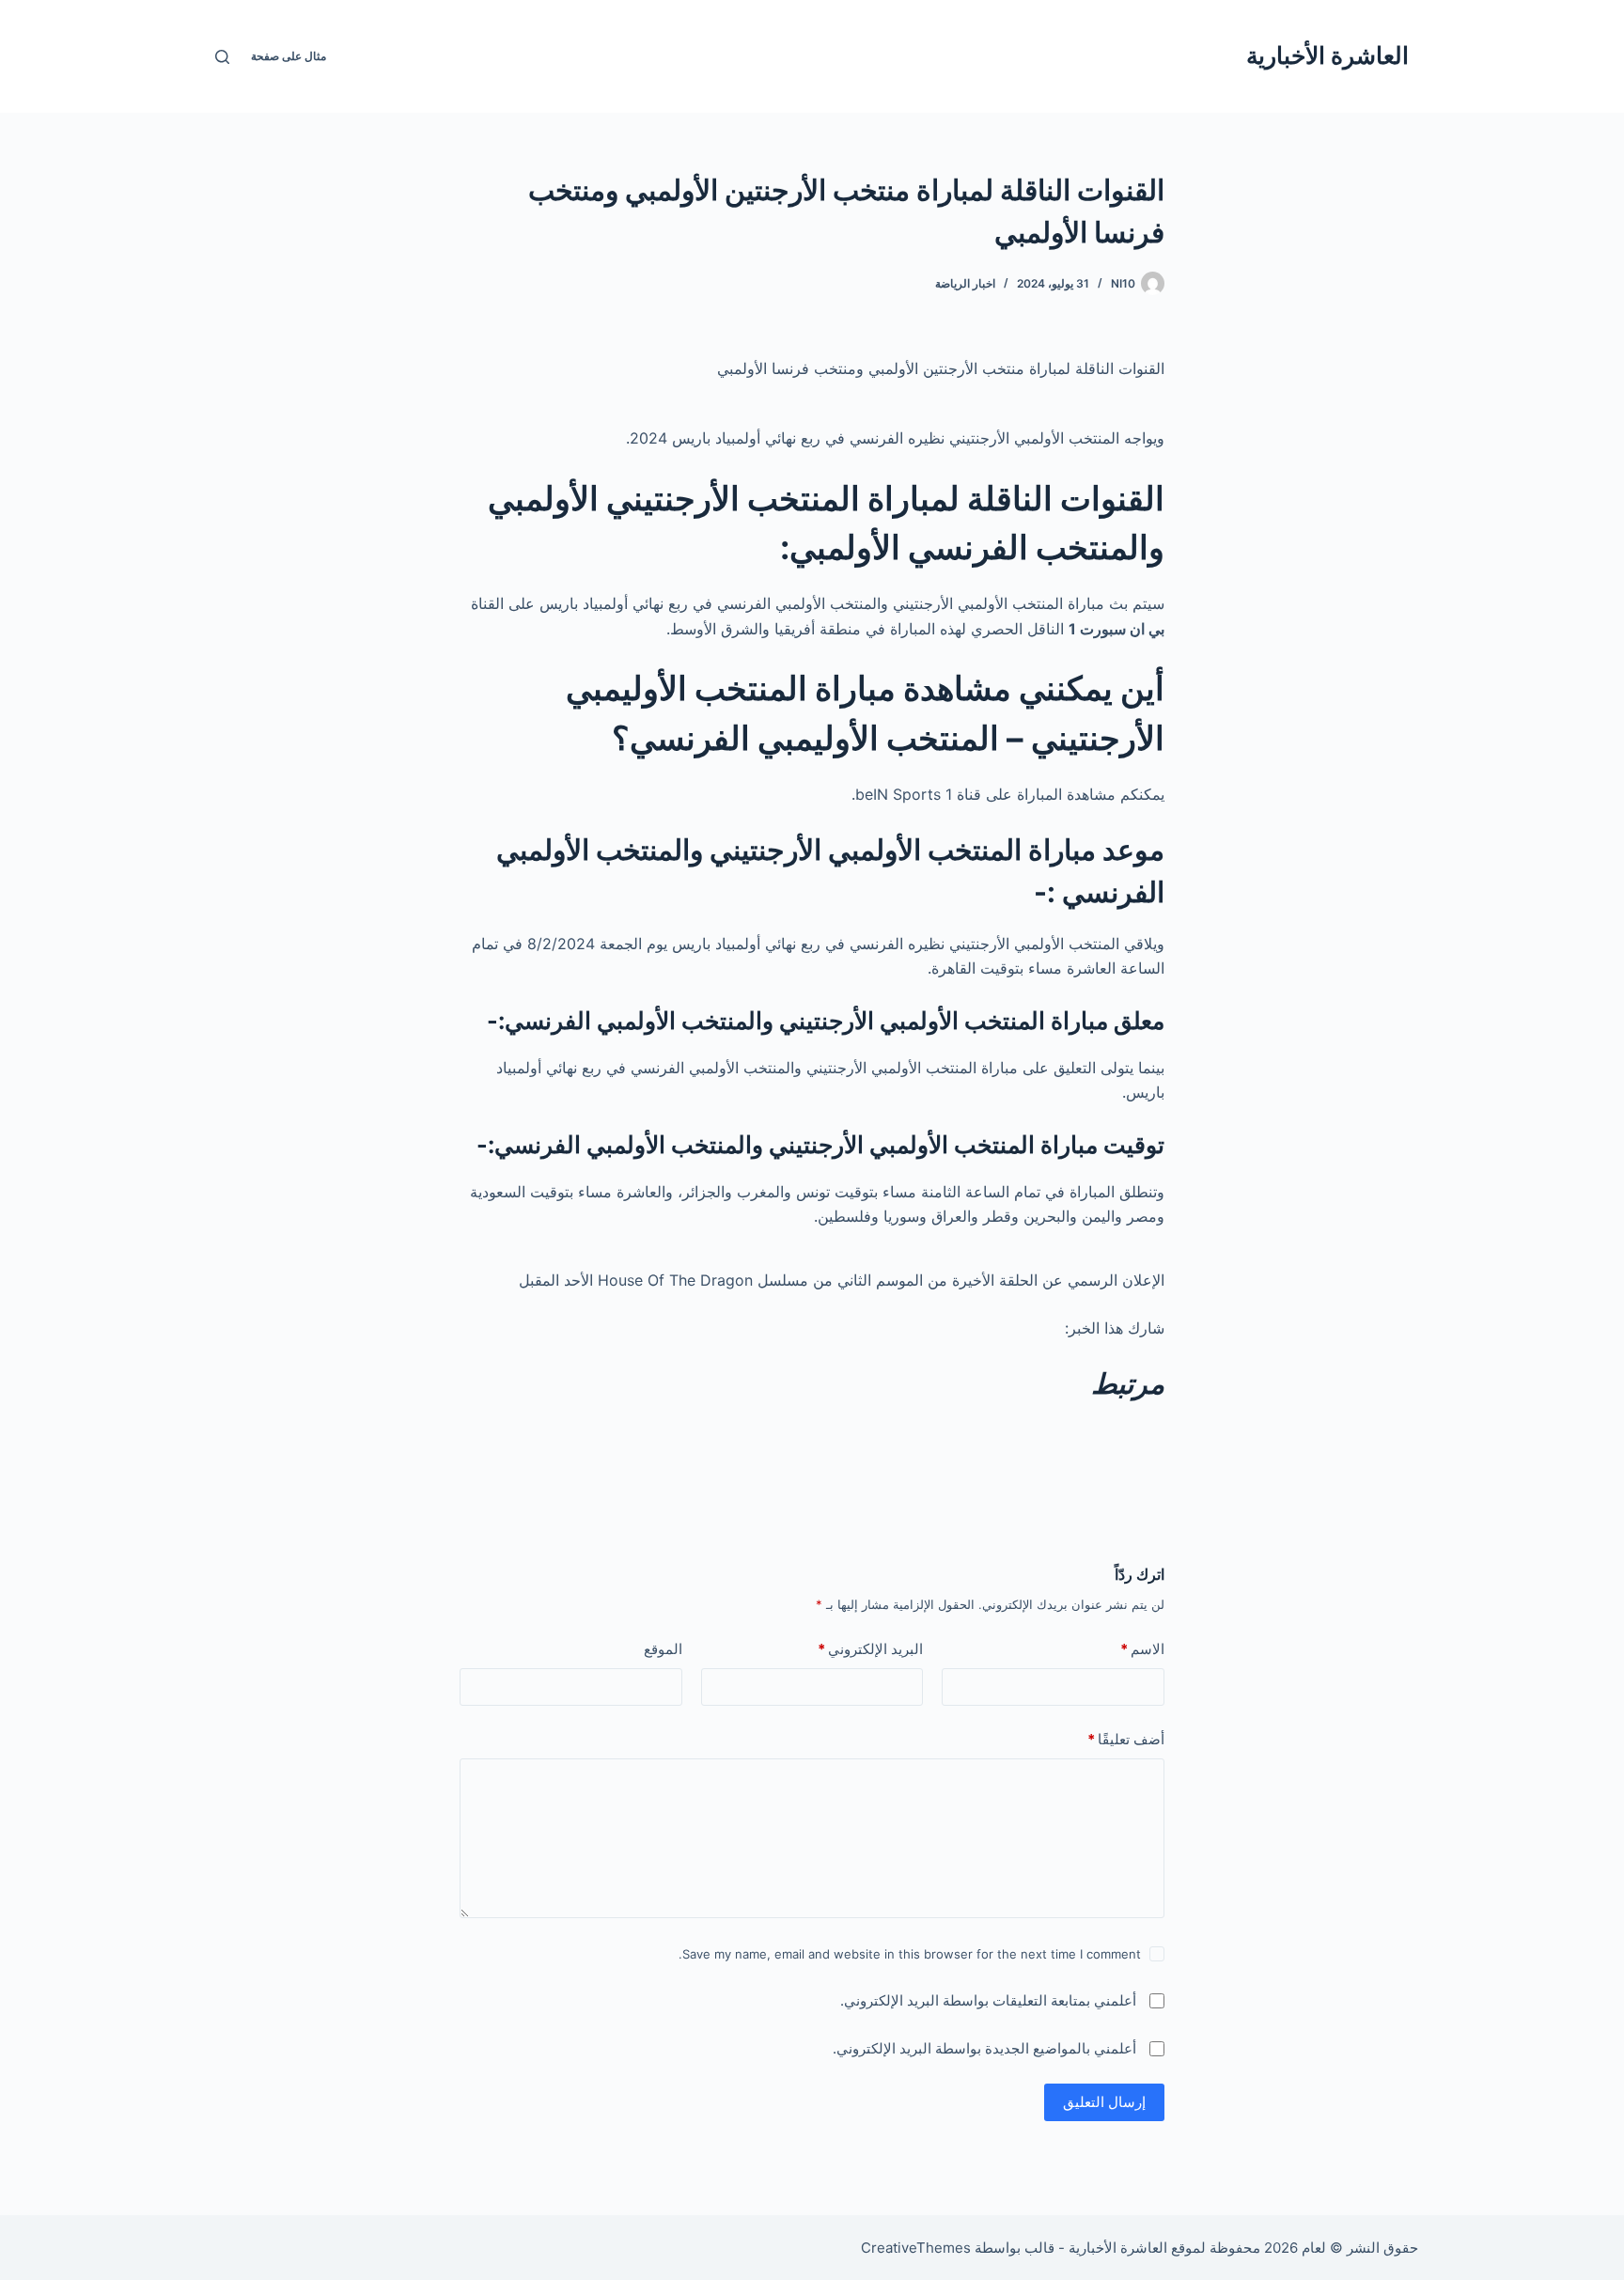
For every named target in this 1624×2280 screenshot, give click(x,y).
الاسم (1142, 1649)
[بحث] (222, 57)
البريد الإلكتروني (870, 1649)
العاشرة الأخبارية (1327, 55)
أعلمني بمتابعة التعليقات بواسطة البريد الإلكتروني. (988, 2000)
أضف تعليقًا (1126, 1739)
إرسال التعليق (1104, 2102)
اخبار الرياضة (965, 283)
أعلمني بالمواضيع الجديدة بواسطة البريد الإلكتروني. (984, 2048)
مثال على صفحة (289, 56)
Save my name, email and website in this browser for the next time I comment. (910, 1954)
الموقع (663, 1649)
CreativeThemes (916, 2248)
